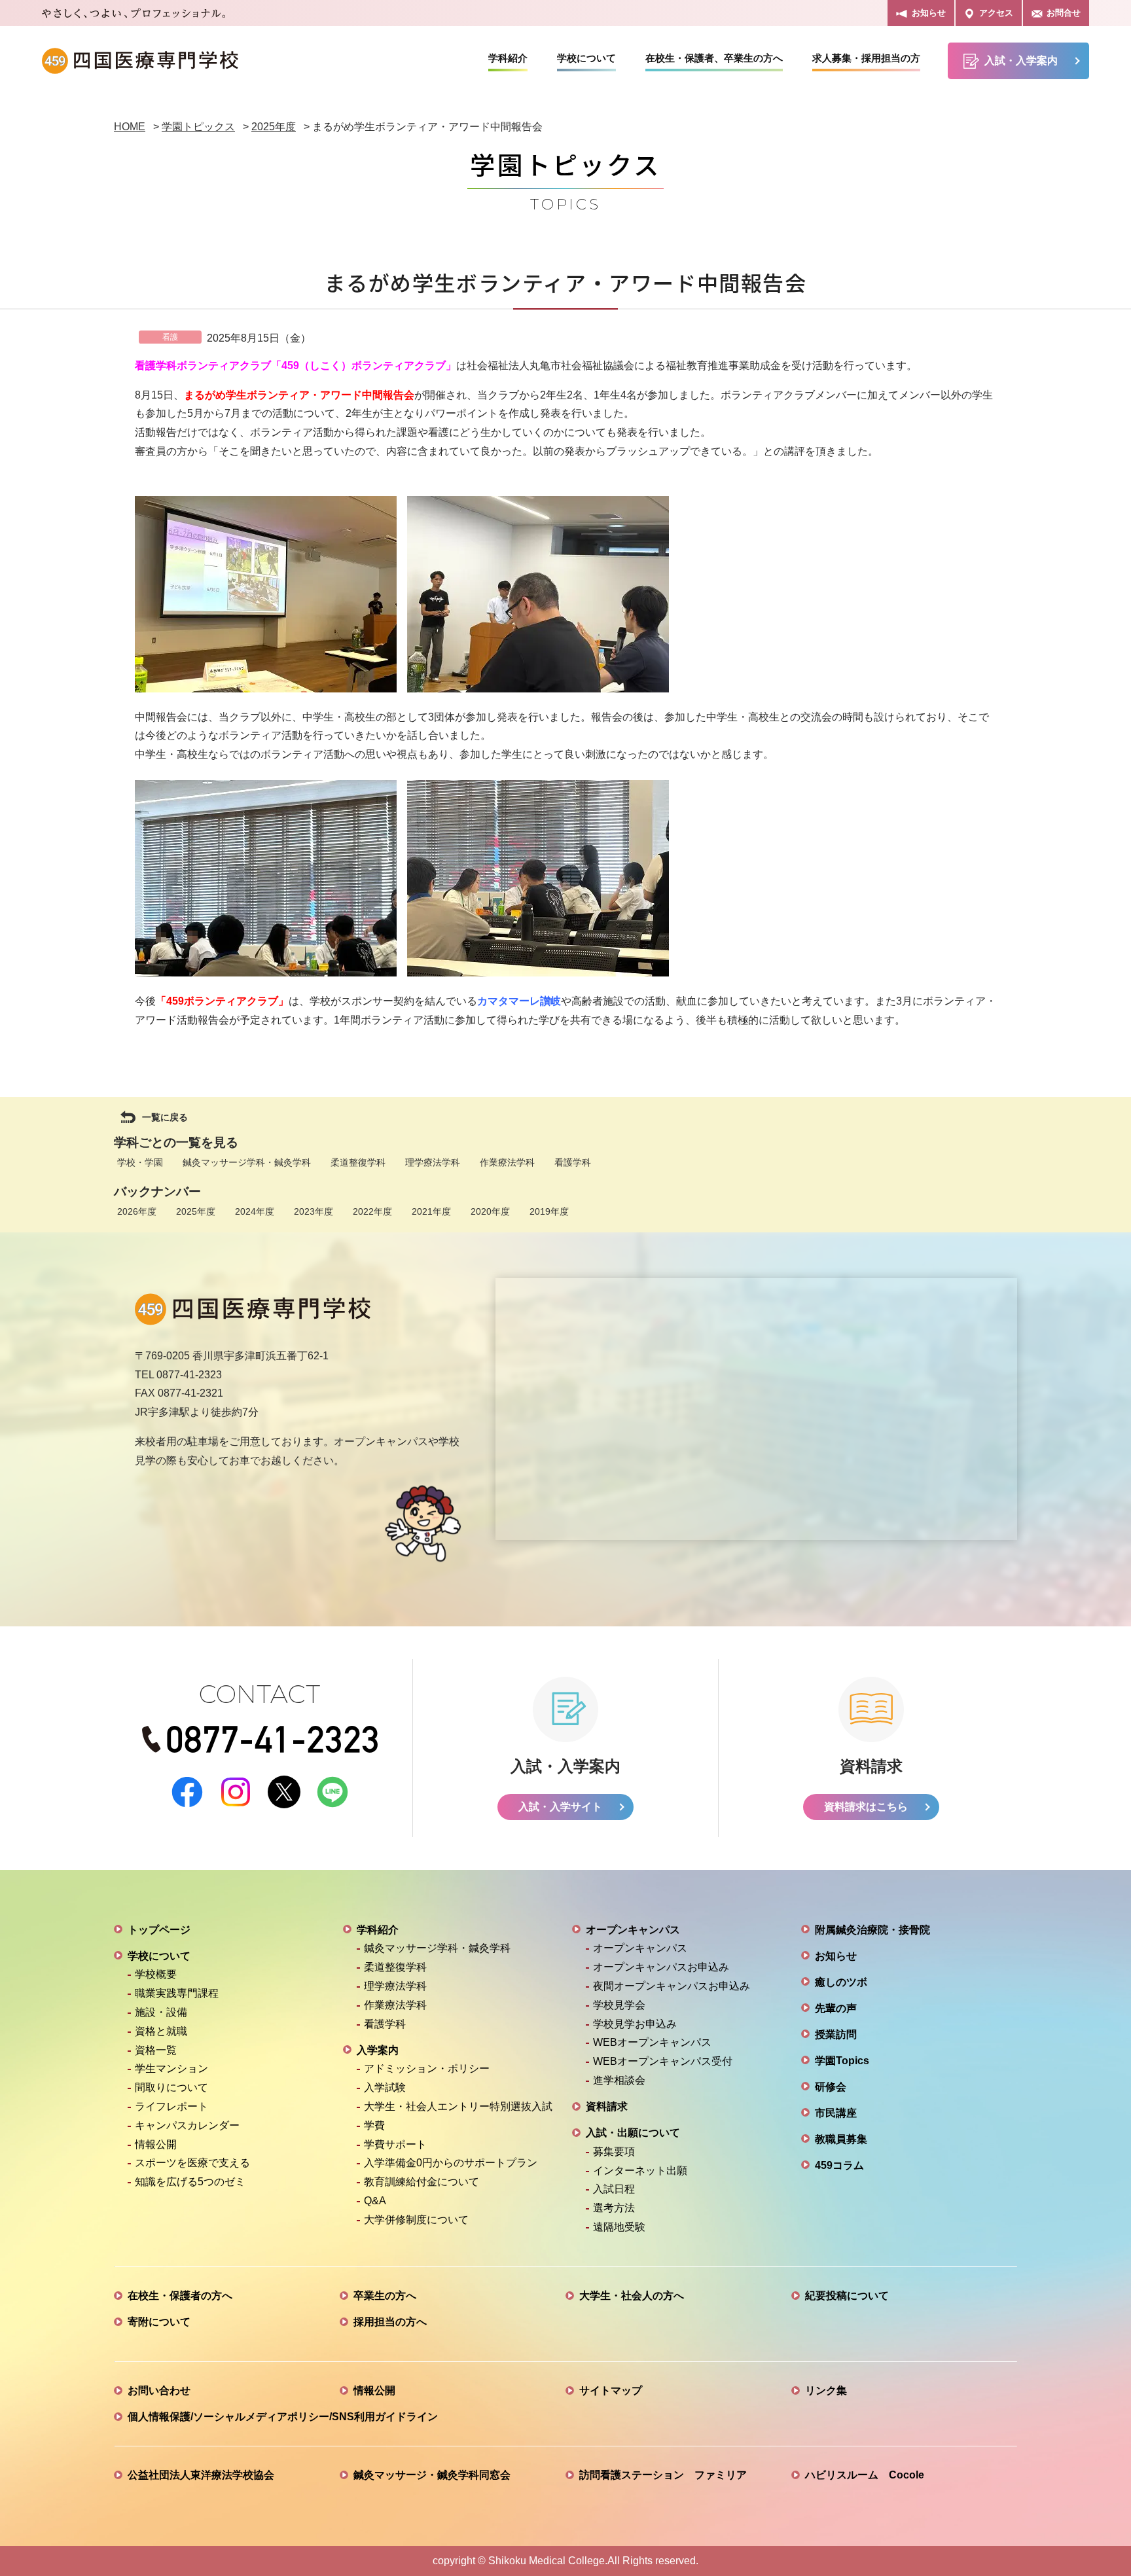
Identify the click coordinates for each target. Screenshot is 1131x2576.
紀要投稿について (847, 2296)
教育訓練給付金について (422, 2182)
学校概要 (156, 1974)
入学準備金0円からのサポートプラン (451, 2163)
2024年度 (255, 1211)
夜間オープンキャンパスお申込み (672, 1986)
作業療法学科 (507, 1162)
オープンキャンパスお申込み (661, 1967)
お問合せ (1064, 13)
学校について (586, 58)
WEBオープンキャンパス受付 (663, 2061)
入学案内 (378, 2050)
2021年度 (431, 1211)
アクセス (996, 13)
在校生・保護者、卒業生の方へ (714, 58)
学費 (374, 2125)
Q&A (375, 2201)
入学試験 (385, 2087)
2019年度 (549, 1211)
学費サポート (395, 2144)
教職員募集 (841, 2139)
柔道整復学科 (358, 1162)
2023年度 (314, 1211)
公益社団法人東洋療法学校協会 (201, 2475)
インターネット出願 (640, 2171)
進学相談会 (619, 2080)
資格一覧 (156, 2050)
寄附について (159, 2322)
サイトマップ (611, 2390)
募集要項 (614, 2152)
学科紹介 (508, 58)
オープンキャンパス (633, 1930)
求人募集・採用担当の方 (866, 58)
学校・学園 (140, 1162)
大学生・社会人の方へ (632, 2296)
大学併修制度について (416, 2220)
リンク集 (826, 2390)
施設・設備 (161, 2012)
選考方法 (614, 2208)
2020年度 (490, 1211)
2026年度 (137, 1211)
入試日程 (614, 2189)
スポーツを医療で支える (192, 2163)
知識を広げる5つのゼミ (190, 2182)
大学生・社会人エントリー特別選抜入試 (458, 2106)
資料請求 (607, 2106)
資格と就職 (161, 2031)
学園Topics (842, 2061)
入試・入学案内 (1021, 61)
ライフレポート (171, 2106)
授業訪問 (836, 2034)
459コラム (839, 2165)
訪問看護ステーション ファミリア (663, 2475)
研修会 (831, 2087)
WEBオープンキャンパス (652, 2042)
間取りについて (171, 2087)
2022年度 (372, 1211)
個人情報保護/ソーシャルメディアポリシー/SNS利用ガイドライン (283, 2417)
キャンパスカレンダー (187, 2125)
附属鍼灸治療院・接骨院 (872, 1930)
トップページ (159, 1930)
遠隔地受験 (619, 2227)
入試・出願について (633, 2133)
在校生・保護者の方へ (180, 2296)
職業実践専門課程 (177, 1993)
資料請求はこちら (866, 1807)
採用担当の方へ (390, 2322)
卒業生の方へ (385, 2296)
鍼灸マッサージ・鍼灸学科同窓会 (432, 2475)
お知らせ (929, 13)
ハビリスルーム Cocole (865, 2475)
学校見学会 (619, 2005)
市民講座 (836, 2113)
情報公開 (156, 2144)
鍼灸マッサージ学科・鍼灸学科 (247, 1162)
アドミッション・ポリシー (427, 2068)
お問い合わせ (159, 2390)
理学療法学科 (433, 1162)
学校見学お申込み (635, 2024)
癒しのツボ (841, 1982)
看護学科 (573, 1162)
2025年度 (196, 1211)
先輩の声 (836, 2008)
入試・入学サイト (560, 1807)
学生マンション (171, 2068)
